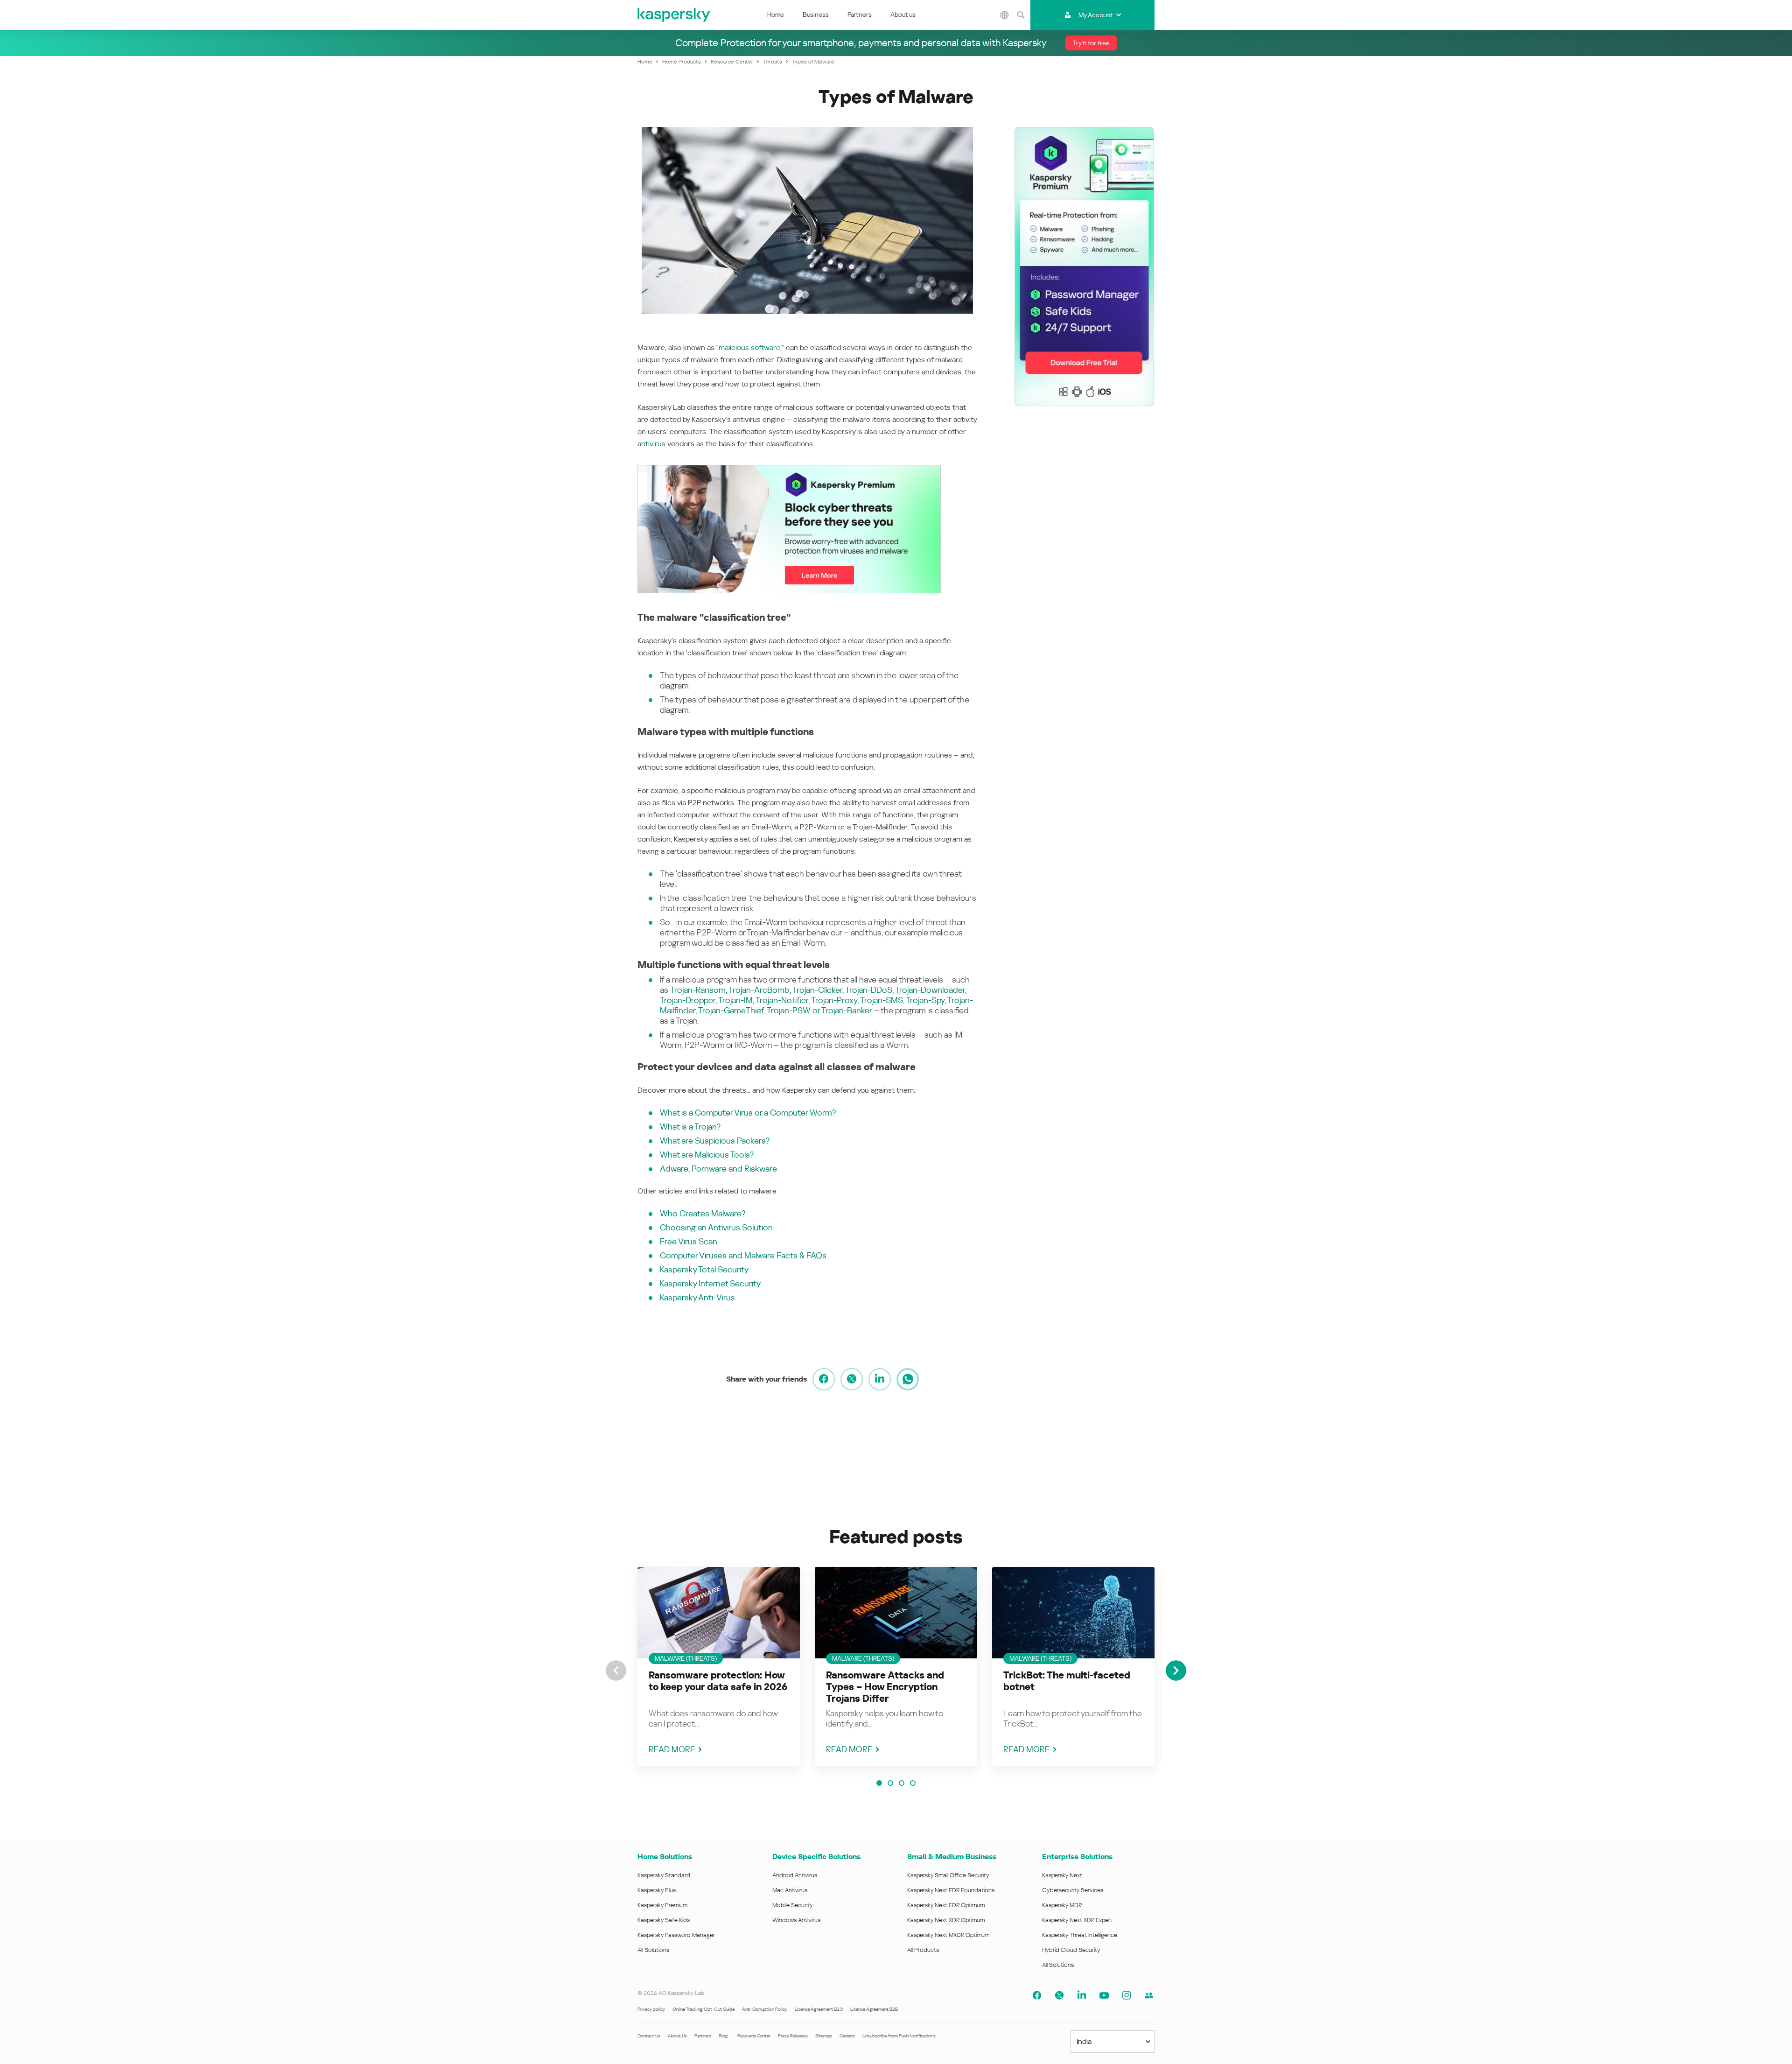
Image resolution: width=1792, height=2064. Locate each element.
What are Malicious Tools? (707, 1155)
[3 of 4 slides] (902, 1783)
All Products (923, 1950)
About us (903, 14)
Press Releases (793, 2036)
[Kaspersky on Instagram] (1127, 1995)
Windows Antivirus (796, 1920)
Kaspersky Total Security (704, 1269)
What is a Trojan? (690, 1127)
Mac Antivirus (790, 1890)
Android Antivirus (795, 1875)
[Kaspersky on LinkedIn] (1082, 1995)
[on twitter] (852, 1379)
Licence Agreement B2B (874, 2009)
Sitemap (824, 2036)
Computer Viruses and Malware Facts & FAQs (743, 1255)
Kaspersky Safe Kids (664, 1920)
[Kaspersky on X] (1059, 1995)
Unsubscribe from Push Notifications (899, 2036)
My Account (1095, 15)
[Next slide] (1176, 1671)
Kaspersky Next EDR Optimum (946, 1905)
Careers (847, 2036)
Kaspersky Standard (664, 1875)
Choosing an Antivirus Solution (716, 1227)
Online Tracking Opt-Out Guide (703, 2009)
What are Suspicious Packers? (715, 1141)
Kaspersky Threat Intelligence (1080, 1935)
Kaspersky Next (1062, 1875)
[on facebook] (824, 1379)
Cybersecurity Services (1073, 1890)
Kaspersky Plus (657, 1890)
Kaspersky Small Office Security (948, 1875)
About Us (677, 2036)
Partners (860, 14)
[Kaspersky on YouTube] (1104, 1995)
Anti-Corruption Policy (765, 2009)
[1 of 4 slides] (879, 1783)
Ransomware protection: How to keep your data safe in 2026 (718, 1681)
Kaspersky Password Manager (676, 1935)
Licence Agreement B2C (819, 2009)
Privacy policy (651, 2009)
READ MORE (672, 1749)
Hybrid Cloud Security (1071, 1950)
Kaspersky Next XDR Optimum (946, 1920)
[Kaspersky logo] (674, 15)
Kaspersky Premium (662, 1905)
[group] (719, 1667)
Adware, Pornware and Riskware (718, 1169)
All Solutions (653, 1950)
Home (776, 14)
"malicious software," (750, 348)
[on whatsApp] (908, 1379)
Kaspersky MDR (1062, 1905)
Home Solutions (665, 1857)
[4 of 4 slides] (913, 1783)
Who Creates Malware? (703, 1213)
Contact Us (649, 2036)
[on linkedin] (880, 1379)
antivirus (651, 444)
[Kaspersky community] (1149, 1995)
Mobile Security (793, 1905)
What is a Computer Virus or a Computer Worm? (748, 1113)
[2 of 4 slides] (890, 1783)
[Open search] (1021, 15)
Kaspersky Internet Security (710, 1283)
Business (816, 14)
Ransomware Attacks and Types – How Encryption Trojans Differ (885, 1687)
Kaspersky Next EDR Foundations (951, 1890)
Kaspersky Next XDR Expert (1077, 1920)
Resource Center (754, 2036)
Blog (723, 2036)
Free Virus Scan (689, 1241)
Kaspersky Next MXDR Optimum (948, 1935)
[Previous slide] (616, 1671)
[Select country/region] (1005, 15)
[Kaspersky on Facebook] (1037, 1995)
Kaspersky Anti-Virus (697, 1297)
